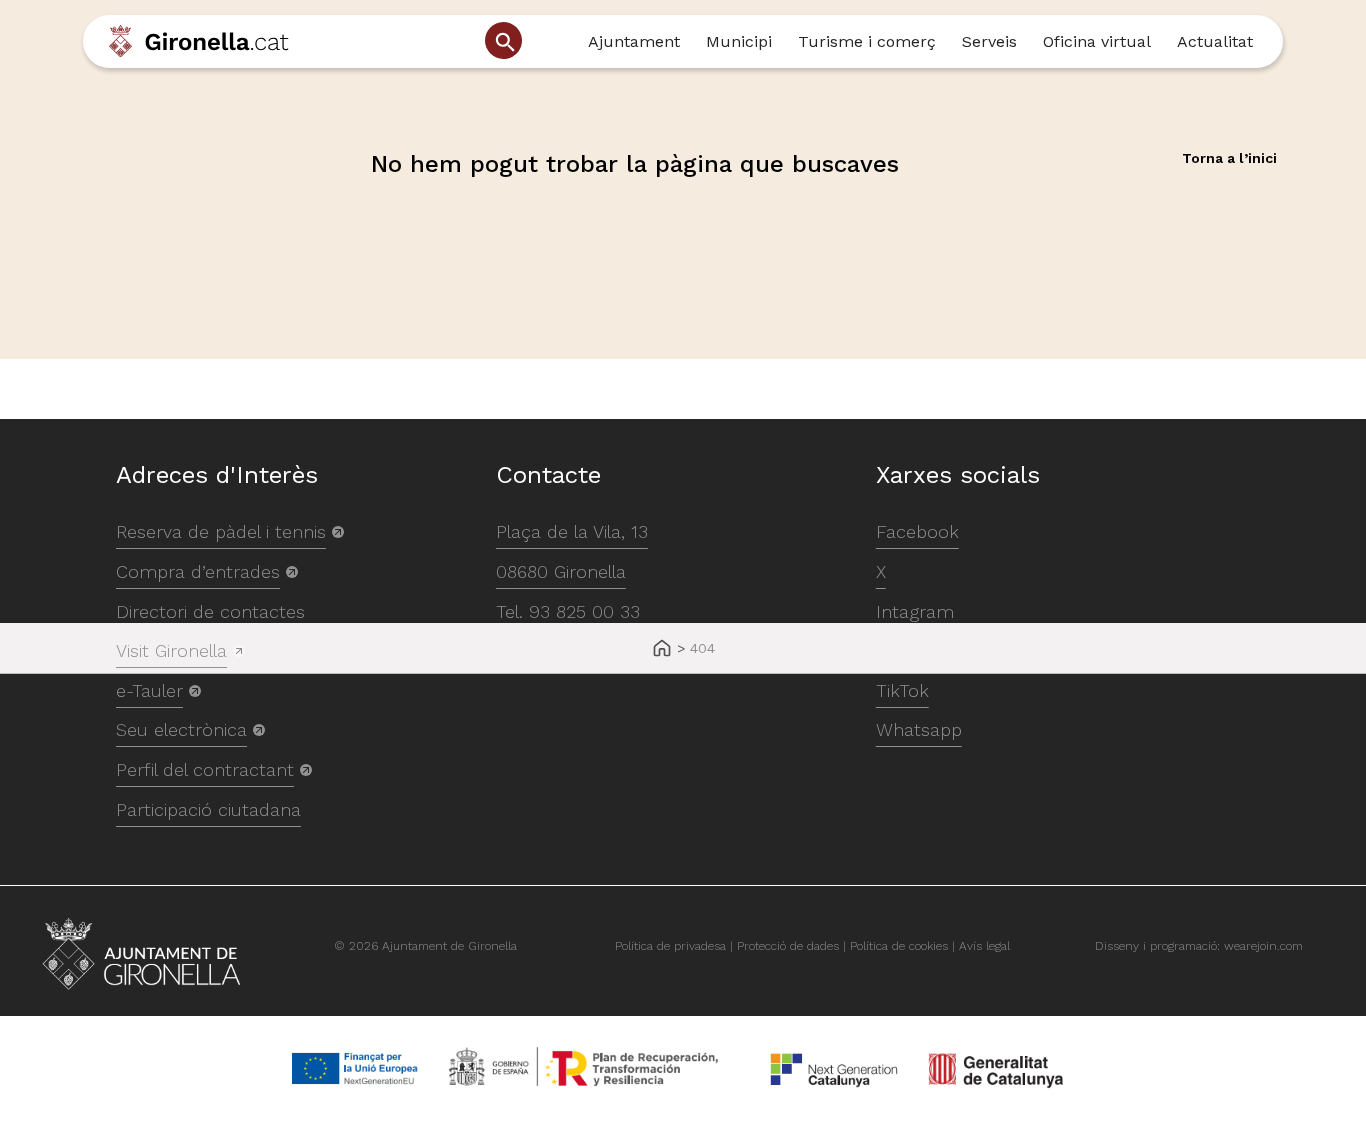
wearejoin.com (1263, 946)
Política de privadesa (670, 946)
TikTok (902, 690)
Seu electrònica (181, 729)
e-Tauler (149, 690)
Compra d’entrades (198, 571)
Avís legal (984, 946)
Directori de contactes (210, 611)
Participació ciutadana (208, 809)
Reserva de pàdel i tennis (221, 531)
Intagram (915, 611)
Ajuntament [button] (634, 41)
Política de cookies (899, 946)
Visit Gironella (171, 650)
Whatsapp (919, 729)
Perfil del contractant (205, 769)
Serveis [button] (989, 41)
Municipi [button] (739, 41)
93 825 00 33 (584, 611)
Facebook (917, 531)
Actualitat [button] (1215, 41)
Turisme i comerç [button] (867, 41)
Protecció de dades (788, 946)
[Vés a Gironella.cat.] (662, 649)
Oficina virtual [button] (1097, 41)
